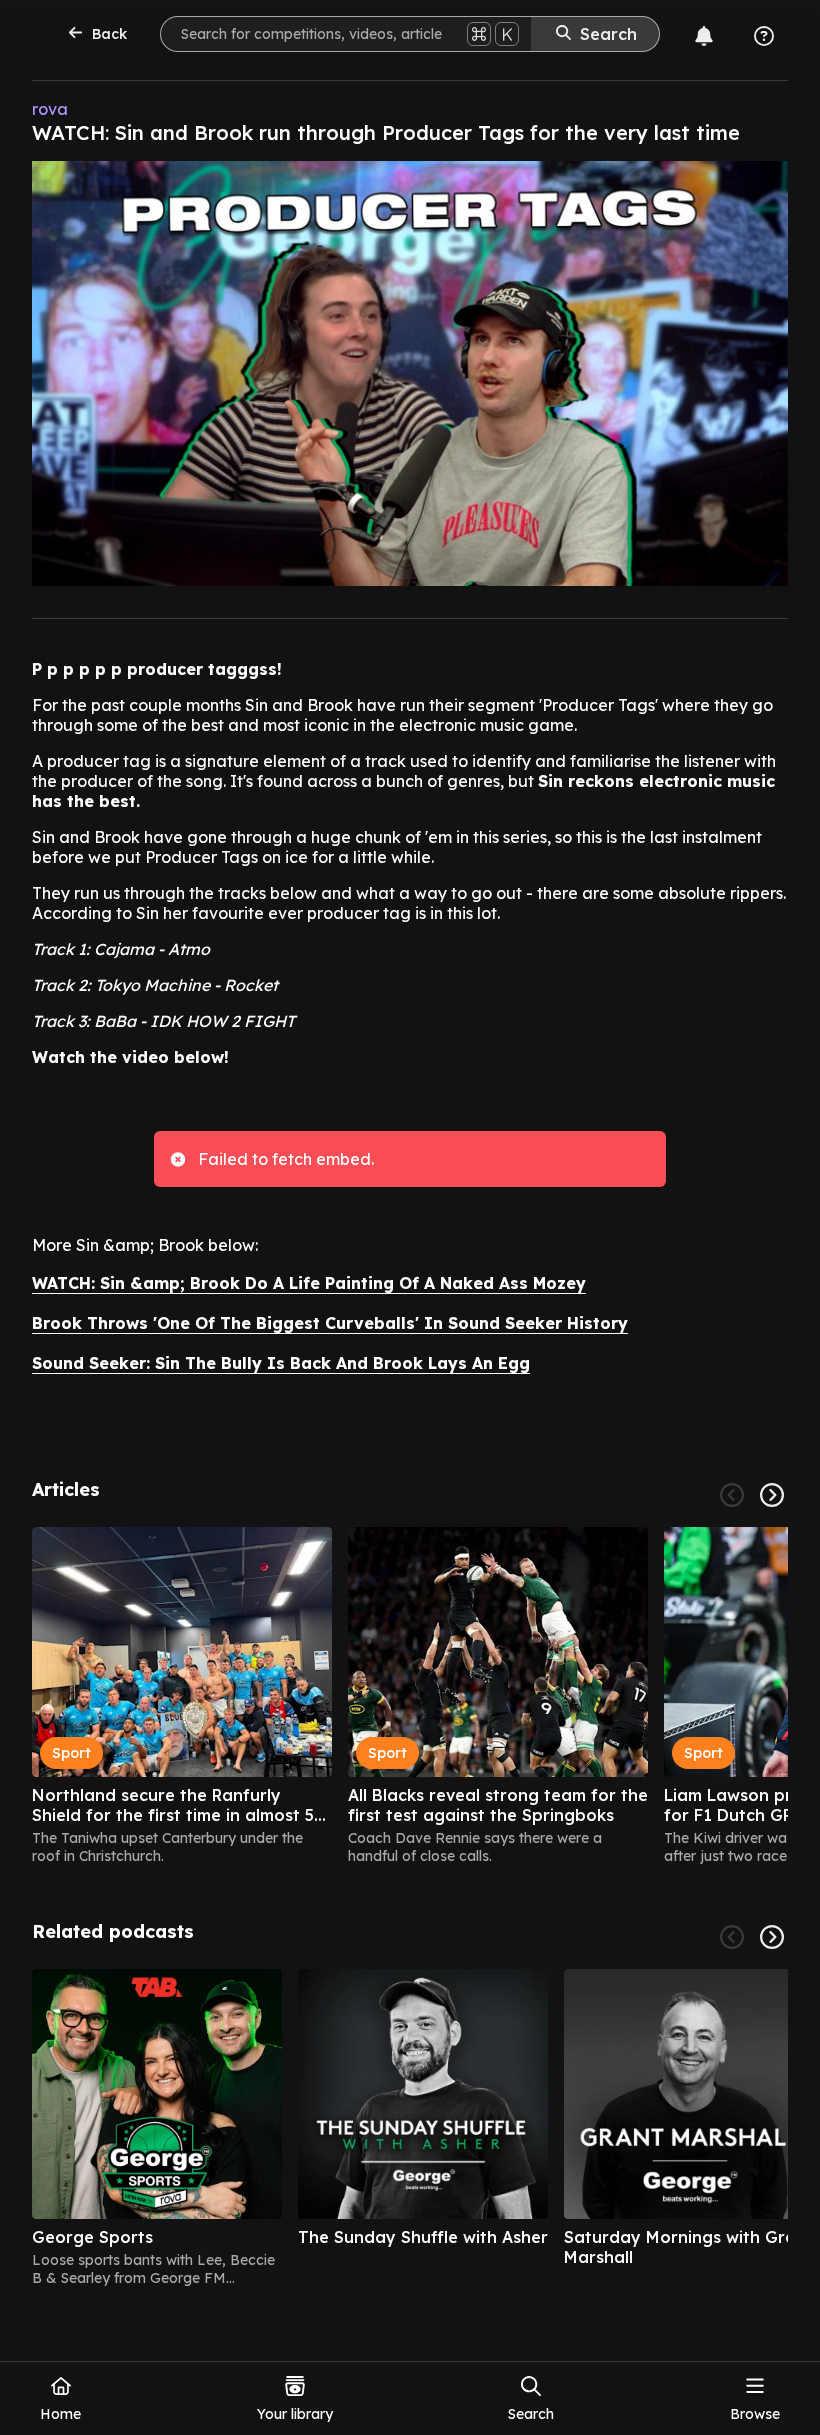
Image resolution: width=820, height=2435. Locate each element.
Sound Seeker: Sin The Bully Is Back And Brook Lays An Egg (281, 1363)
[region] (410, 1696)
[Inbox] (704, 36)
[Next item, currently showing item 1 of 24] (772, 1495)
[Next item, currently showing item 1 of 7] (772, 1937)
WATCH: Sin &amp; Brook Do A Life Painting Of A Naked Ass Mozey (309, 1283)
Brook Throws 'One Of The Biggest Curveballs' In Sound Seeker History (330, 1323)
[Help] (764, 36)
